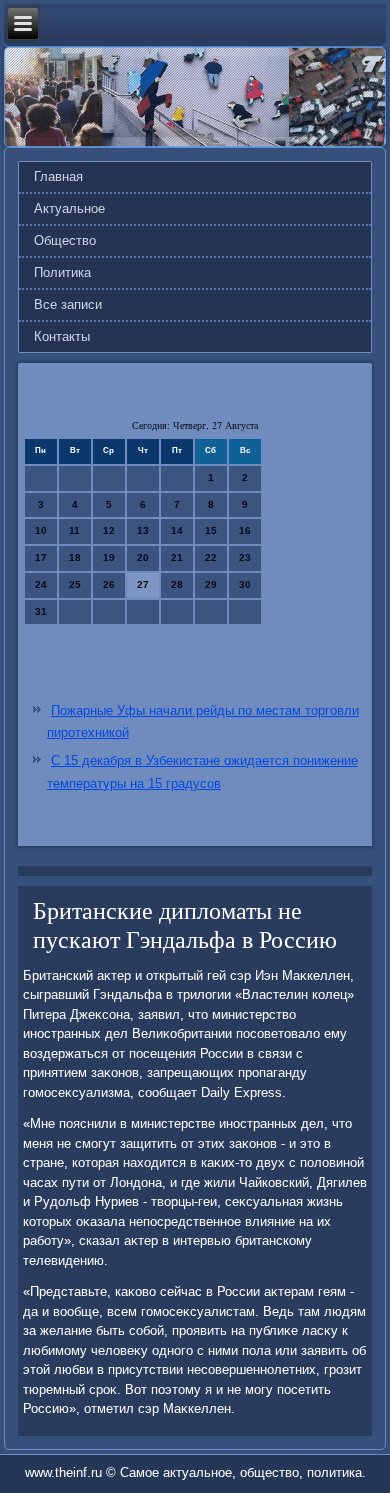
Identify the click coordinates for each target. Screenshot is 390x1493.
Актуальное (69, 208)
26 (109, 584)
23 (245, 557)
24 (41, 584)
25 (75, 584)
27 (143, 584)
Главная (58, 176)
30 (245, 584)
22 (211, 557)
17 (41, 557)
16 (245, 530)
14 (177, 530)
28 (177, 584)
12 (109, 530)
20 (143, 557)
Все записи (68, 304)
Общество (65, 240)
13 (143, 530)
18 (75, 557)
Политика (62, 272)
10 (41, 530)
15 (211, 530)
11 (74, 530)
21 (177, 557)
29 (211, 584)
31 (41, 611)
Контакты (62, 336)
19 (109, 557)
